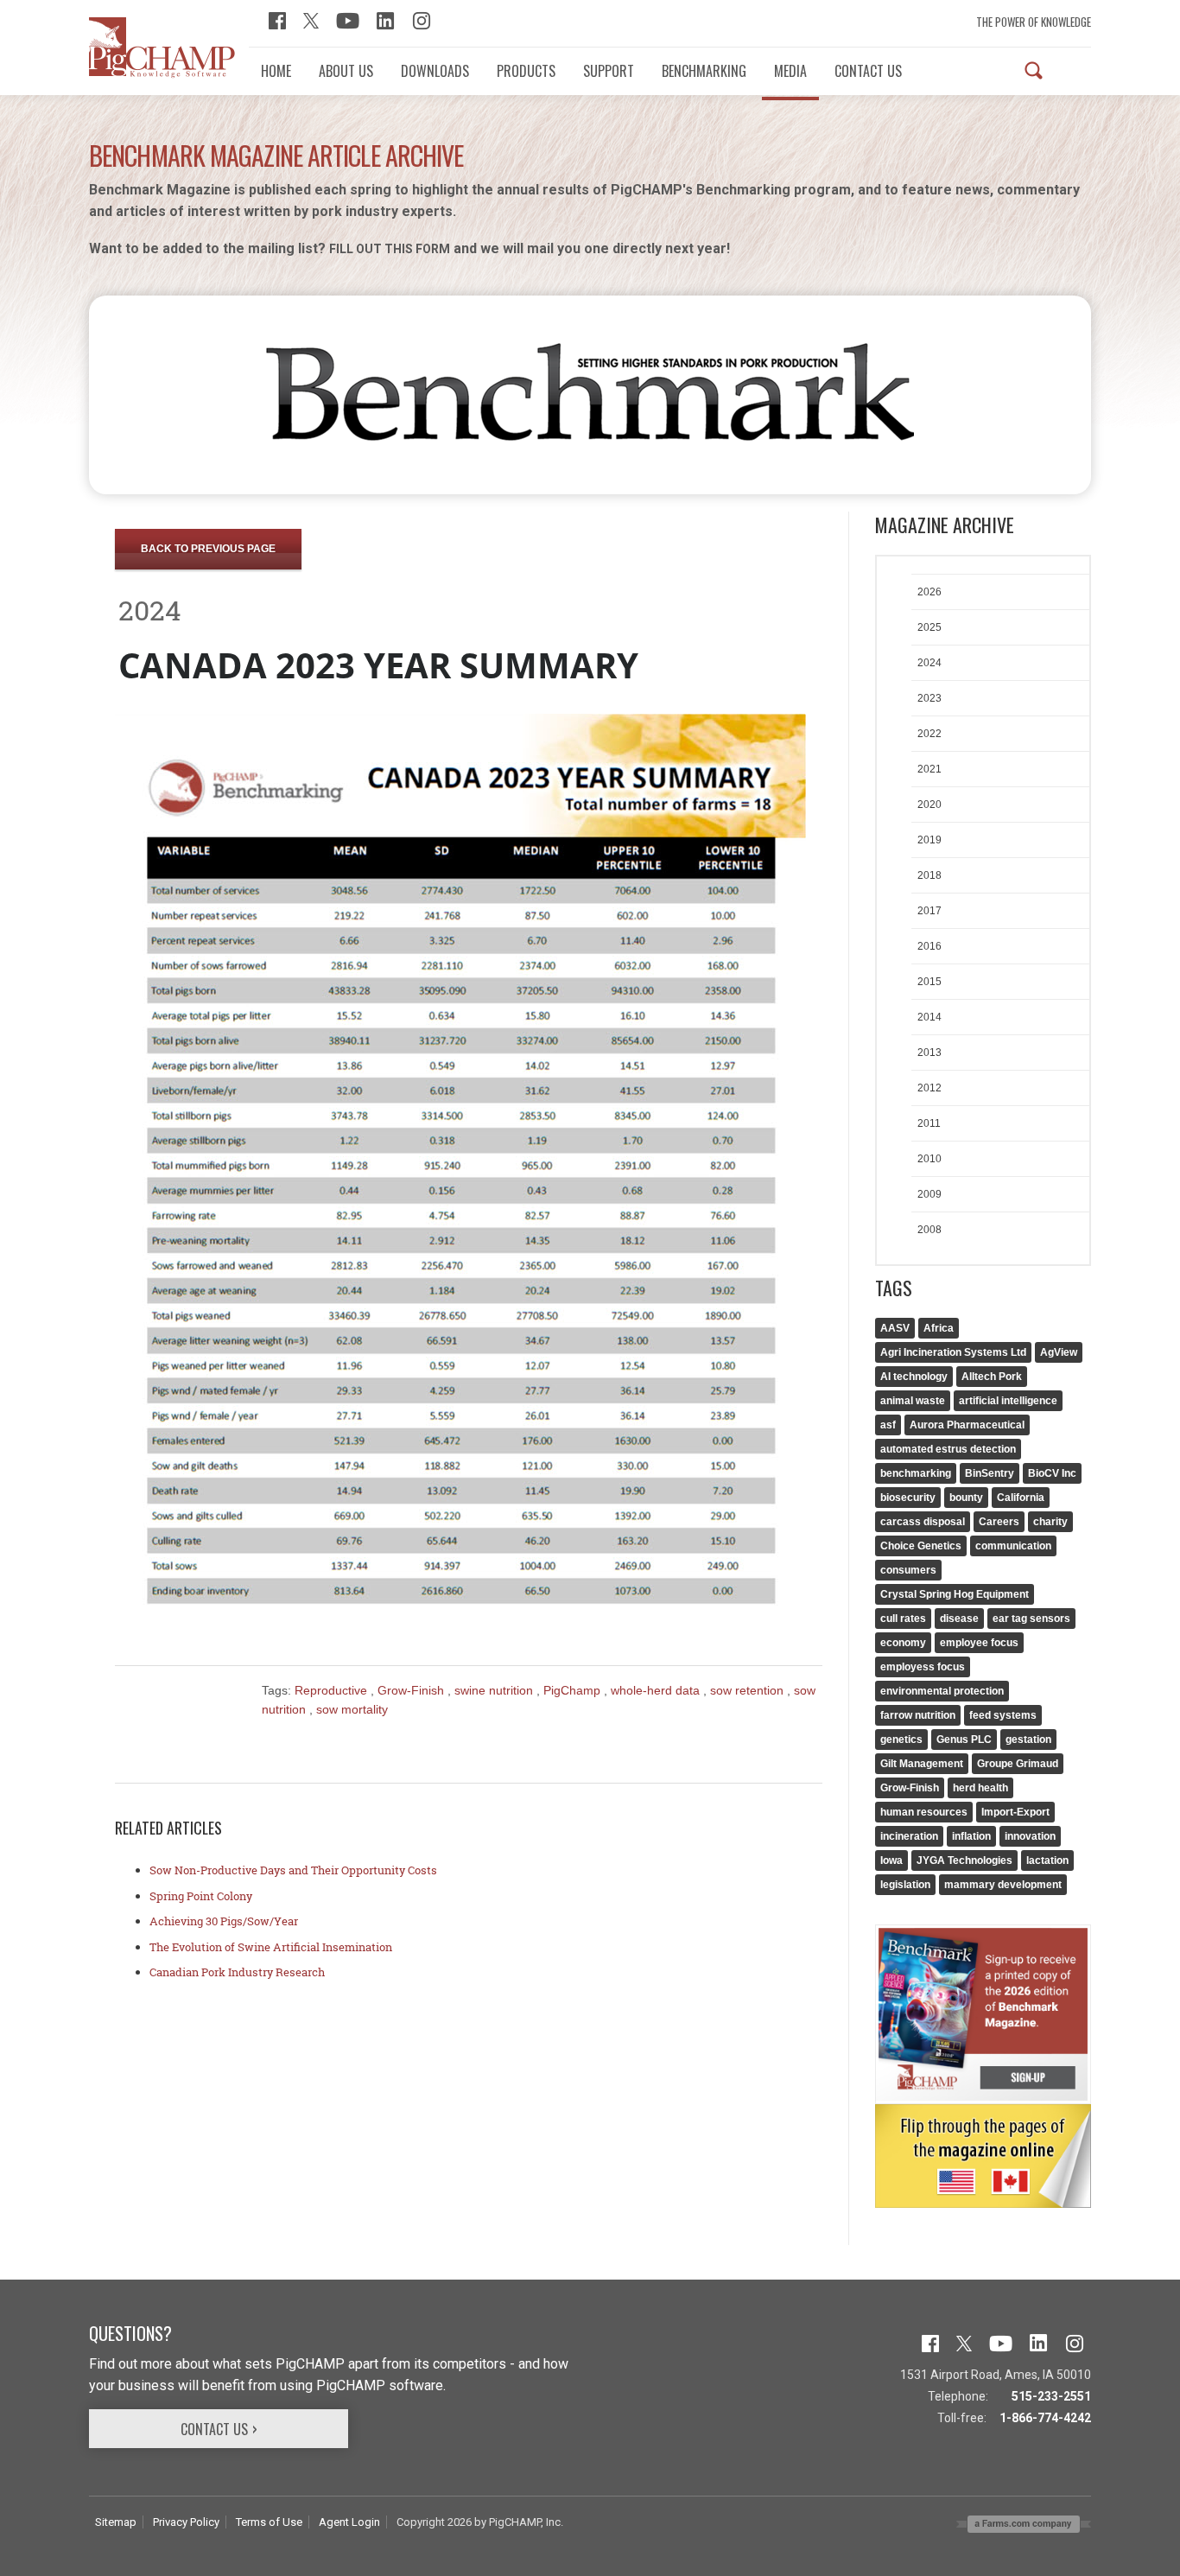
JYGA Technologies (964, 1860)
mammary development (1003, 1885)
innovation (1030, 1836)
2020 (929, 805)
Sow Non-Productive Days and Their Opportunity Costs (293, 1870)
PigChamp (574, 1690)
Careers (999, 1522)
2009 (929, 1194)
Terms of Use (269, 2522)
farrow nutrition (918, 1715)
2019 (929, 840)
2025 (929, 627)
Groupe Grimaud (1018, 1764)
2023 (929, 698)
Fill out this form (390, 249)
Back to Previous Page (208, 549)
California (1021, 1498)
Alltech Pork (992, 1377)
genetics (901, 1740)
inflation (971, 1836)
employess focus (923, 1667)
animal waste (913, 1401)
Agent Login (349, 2522)
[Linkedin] (386, 19)
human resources (924, 1812)
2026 (929, 592)
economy (903, 1643)
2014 (929, 1017)
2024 (929, 663)
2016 (929, 946)
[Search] (1034, 70)
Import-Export (1015, 1812)
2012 (929, 1088)
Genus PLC (964, 1740)
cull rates (903, 1619)
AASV (895, 1328)
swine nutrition (495, 1690)
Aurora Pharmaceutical (967, 1425)
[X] (311, 19)
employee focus (979, 1643)
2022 (929, 734)
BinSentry (990, 1473)
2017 (929, 911)
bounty (966, 1498)
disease (959, 1619)
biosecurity (908, 1498)
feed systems (1003, 1715)
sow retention (749, 1690)
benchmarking (916, 1473)
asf (888, 1425)
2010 (929, 1159)
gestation (1028, 1740)
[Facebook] (277, 19)
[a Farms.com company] (1024, 2523)
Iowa (891, 1860)
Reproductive (333, 1690)
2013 (929, 1053)
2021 (929, 769)
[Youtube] (348, 19)
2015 (929, 982)
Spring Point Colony (201, 1896)
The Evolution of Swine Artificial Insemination (271, 1947)
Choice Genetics (921, 1546)
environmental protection (942, 1691)
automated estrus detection (948, 1449)
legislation (905, 1885)
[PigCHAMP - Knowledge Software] (162, 47)
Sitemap (116, 2522)
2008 (929, 1230)
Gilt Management (922, 1764)
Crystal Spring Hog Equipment (955, 1594)
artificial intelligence (1008, 1401)
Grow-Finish (412, 1690)
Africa (939, 1328)
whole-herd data (657, 1690)
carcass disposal (923, 1522)
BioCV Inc (1052, 1473)
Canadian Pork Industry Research (237, 1972)
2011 (929, 1123)
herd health (980, 1788)
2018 (929, 875)
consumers (908, 1570)
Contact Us (214, 2429)
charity (1050, 1522)
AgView (1059, 1352)
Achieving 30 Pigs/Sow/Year (224, 1921)
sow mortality (352, 1709)
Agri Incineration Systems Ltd (953, 1352)
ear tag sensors (1031, 1619)
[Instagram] (422, 19)
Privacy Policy (186, 2522)
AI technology (914, 1377)
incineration (909, 1836)
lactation (1047, 1860)
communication (1013, 1546)
